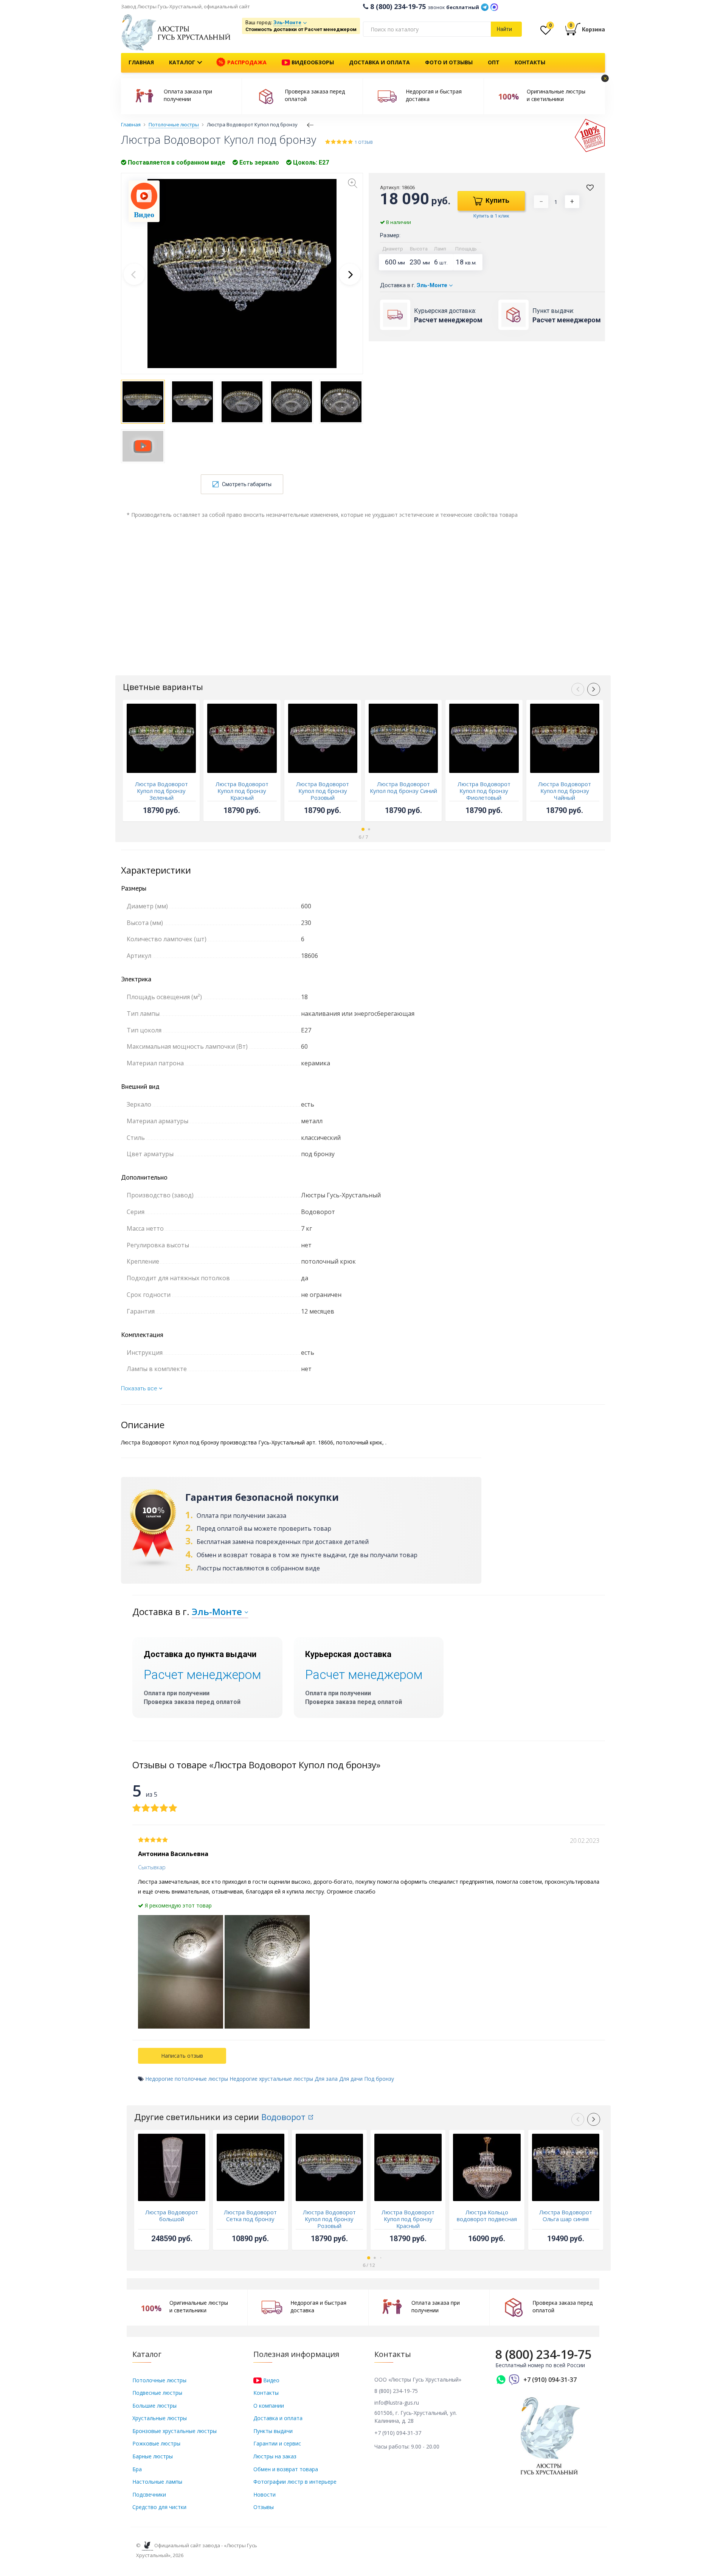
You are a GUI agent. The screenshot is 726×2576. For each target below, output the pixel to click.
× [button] (605, 78)
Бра (137, 2469)
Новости (264, 2494)
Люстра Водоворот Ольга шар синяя (566, 2215)
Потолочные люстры (159, 2380)
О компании (269, 2406)
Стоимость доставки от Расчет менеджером (301, 29)
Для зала (326, 2079)
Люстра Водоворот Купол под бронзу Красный (242, 791)
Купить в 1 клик (491, 216)
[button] (350, 274)
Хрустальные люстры (160, 2418)
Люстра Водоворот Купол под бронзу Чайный (565, 791)
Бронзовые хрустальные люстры (175, 2431)
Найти (504, 29)
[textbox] (427, 29)
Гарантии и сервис (277, 2443)
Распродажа (246, 62)
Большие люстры (154, 2406)
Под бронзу (379, 2079)
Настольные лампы (157, 2482)
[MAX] (494, 6)
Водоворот (283, 2117)
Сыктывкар (152, 1867)
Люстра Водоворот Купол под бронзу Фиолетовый (484, 791)
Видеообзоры (312, 62)
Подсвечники (149, 2494)
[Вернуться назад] (310, 124)
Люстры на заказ (275, 2456)
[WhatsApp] (501, 2380)
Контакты (530, 62)
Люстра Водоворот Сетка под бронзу (250, 2215)
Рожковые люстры (156, 2443)
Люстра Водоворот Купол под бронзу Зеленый (161, 791)
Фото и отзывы (449, 62)
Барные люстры (153, 2456)
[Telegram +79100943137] (485, 6)
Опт (494, 62)
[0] (546, 32)
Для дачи (351, 2079)
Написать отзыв (182, 2056)
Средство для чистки (159, 2507)
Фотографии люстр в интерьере (295, 2482)
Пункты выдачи (273, 2431)
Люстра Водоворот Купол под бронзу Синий (403, 787)
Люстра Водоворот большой (172, 2215)
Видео (271, 2380)
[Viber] (514, 2380)
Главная (141, 62)
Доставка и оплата (379, 62)
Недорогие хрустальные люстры (271, 2079)
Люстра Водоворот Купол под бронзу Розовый (323, 791)
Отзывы (264, 2507)
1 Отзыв (364, 142)
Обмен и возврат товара (286, 2469)
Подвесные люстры (157, 2393)
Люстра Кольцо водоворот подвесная (487, 2215)
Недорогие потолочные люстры (187, 2079)
